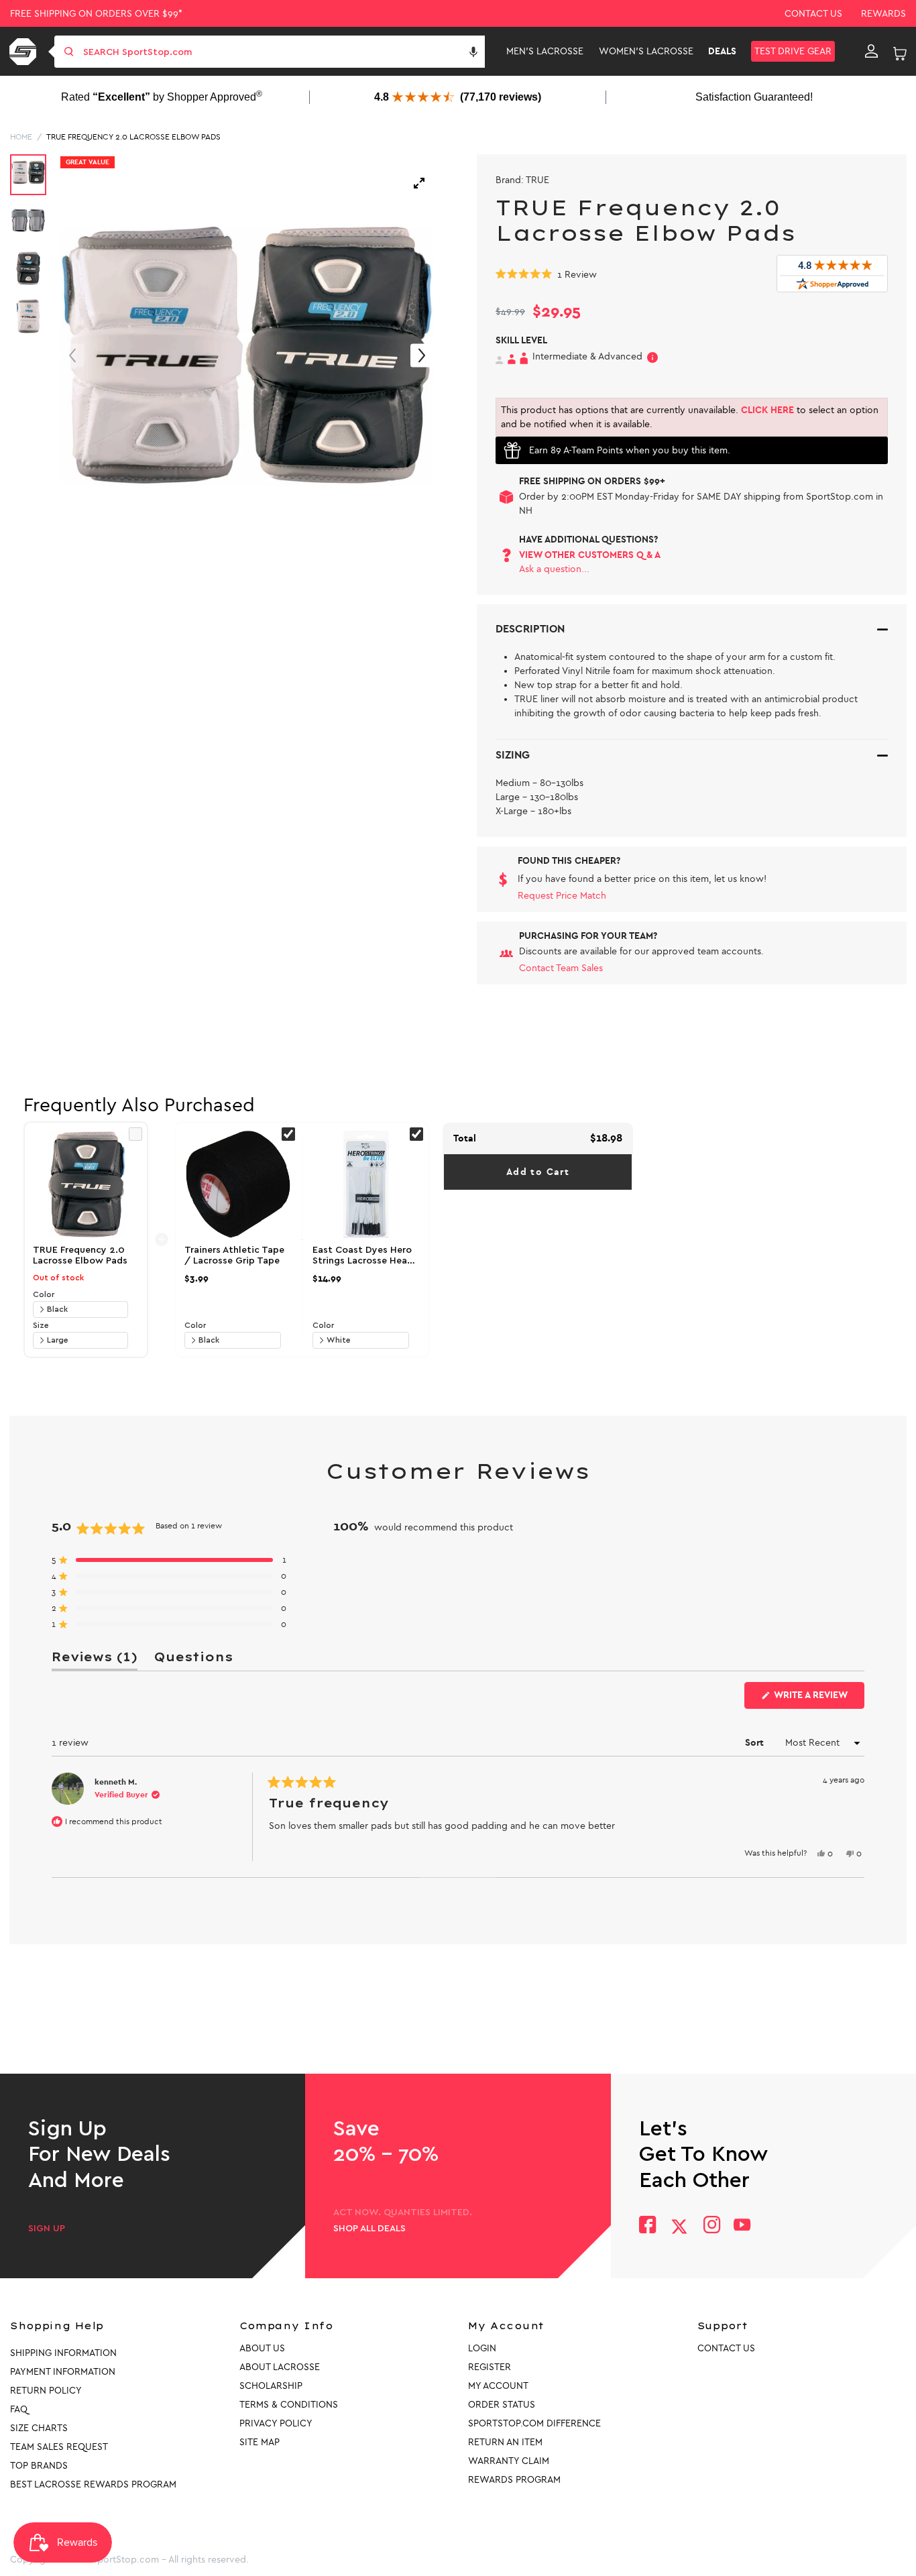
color (44, 1294)
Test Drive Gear (793, 51)
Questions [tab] (193, 1660)
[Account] (871, 52)
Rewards (883, 14)
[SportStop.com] (25, 52)
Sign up (47, 2229)
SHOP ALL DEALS (369, 2229)
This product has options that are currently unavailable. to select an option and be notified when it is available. (690, 417)
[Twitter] (679, 2227)
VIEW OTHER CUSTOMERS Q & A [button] (590, 555)
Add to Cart (538, 1172)
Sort (756, 1743)
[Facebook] (647, 2226)
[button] (473, 52)
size (41, 1325)
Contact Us (813, 14)
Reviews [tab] (95, 1660)
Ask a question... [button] (554, 569)
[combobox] (283, 52)
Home (21, 137)
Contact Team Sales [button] (561, 968)
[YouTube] (742, 2226)
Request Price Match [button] (562, 896)
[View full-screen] (419, 183)
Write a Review (818, 1699)
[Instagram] (711, 2226)
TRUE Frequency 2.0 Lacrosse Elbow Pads (133, 137)
